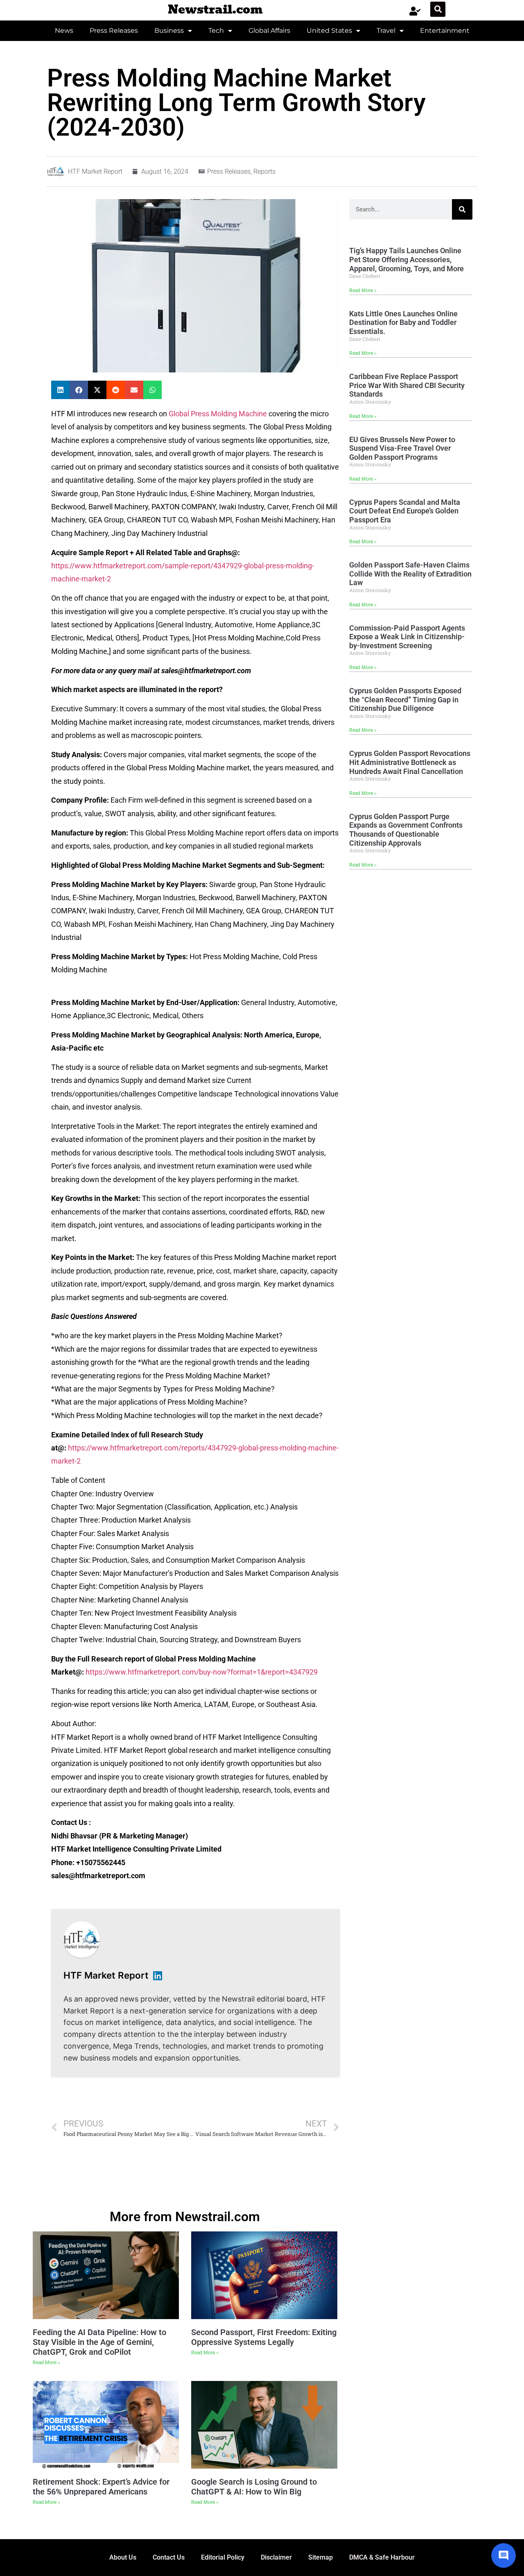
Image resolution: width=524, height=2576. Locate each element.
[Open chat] (504, 2556)
